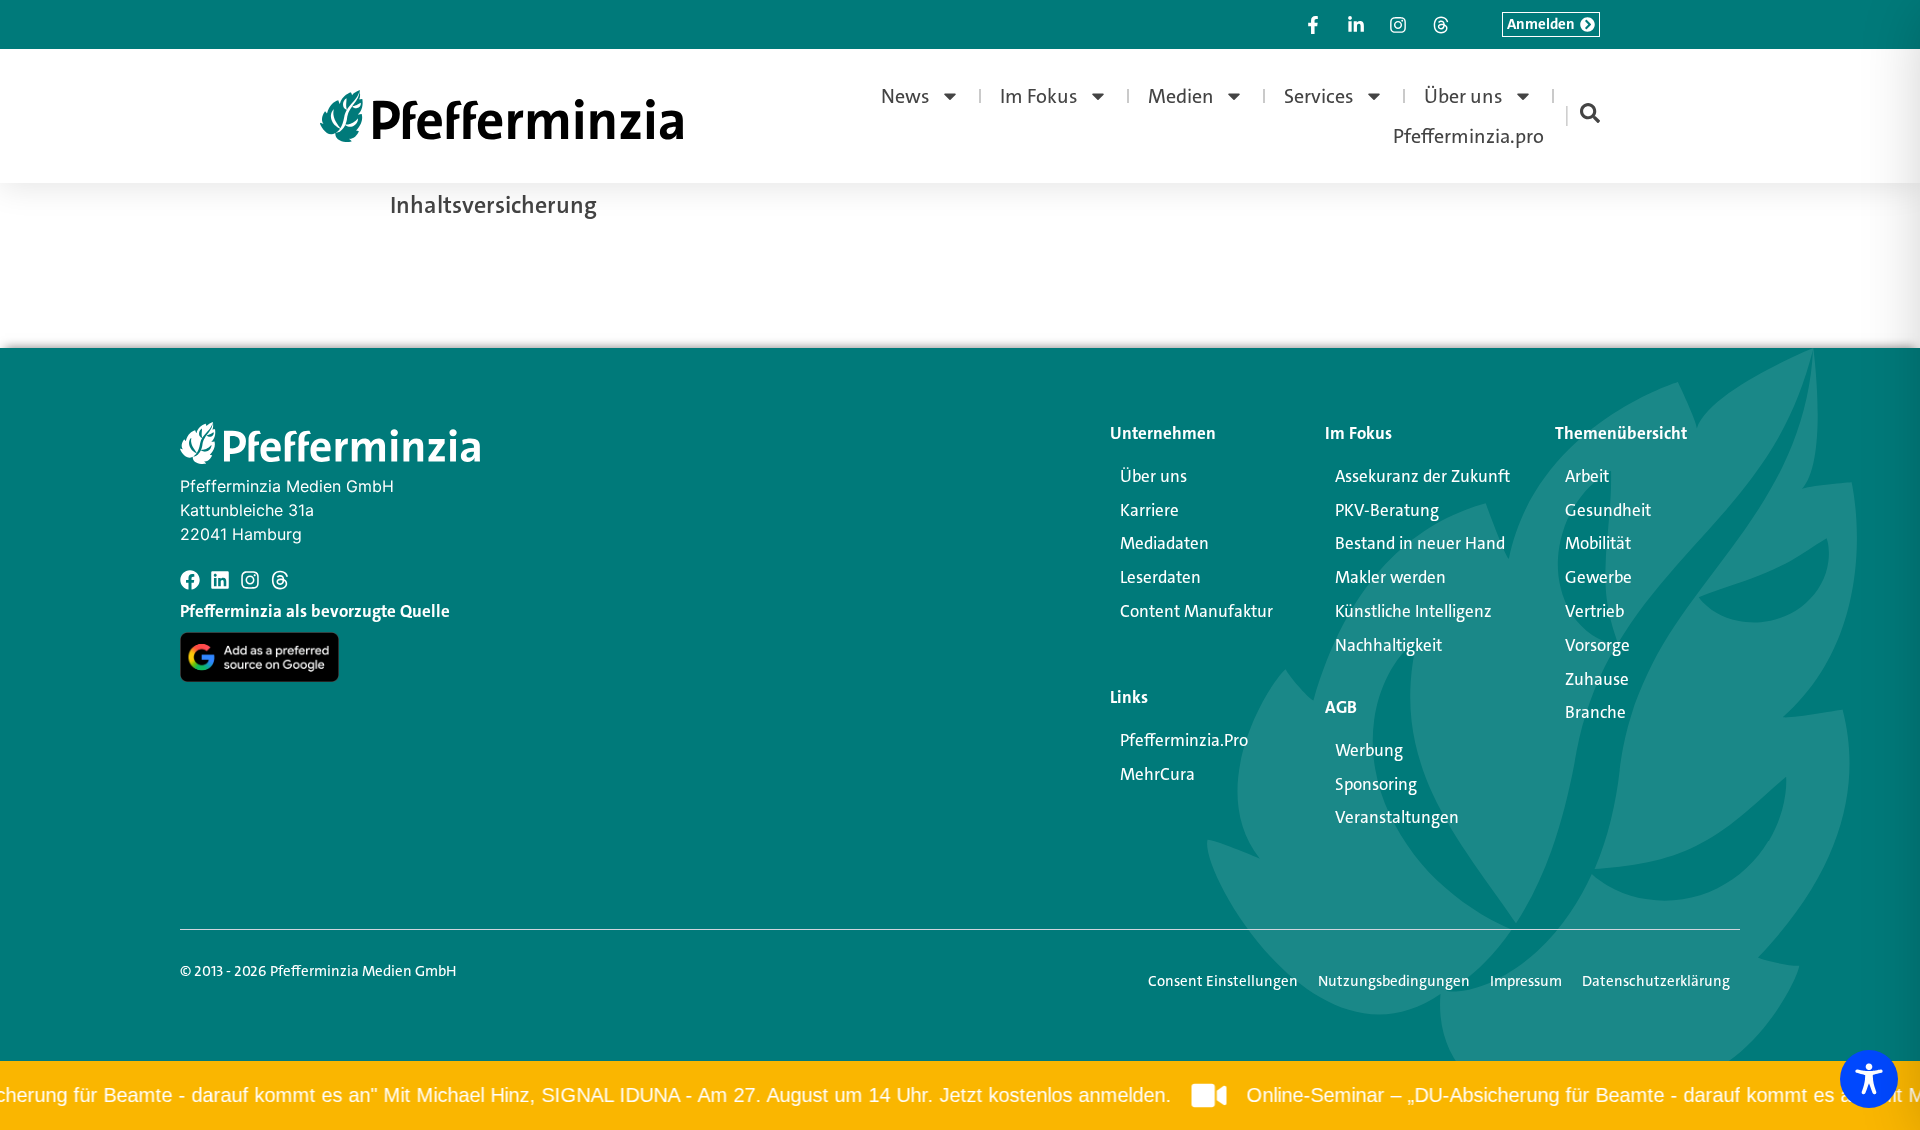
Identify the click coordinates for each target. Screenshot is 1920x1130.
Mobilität (1598, 543)
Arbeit (1587, 476)
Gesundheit (1608, 510)
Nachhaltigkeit (1388, 645)
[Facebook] (190, 580)
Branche (1595, 712)
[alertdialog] (960, 1095)
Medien (1181, 96)
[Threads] (280, 580)
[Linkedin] (220, 580)
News (905, 96)
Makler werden (1390, 577)
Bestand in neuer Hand (1420, 543)
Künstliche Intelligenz (1413, 611)
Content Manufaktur (1196, 611)
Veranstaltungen (1397, 817)
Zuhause (1597, 679)
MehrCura (1157, 774)
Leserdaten (1160, 577)
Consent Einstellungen (1223, 981)
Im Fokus (1039, 96)
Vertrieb (1594, 611)
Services (1319, 96)
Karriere (1149, 510)
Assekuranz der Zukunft (1422, 476)
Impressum (1526, 981)
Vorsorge (1597, 645)
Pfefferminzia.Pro (1184, 740)
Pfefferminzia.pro (1468, 136)
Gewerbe (1598, 577)
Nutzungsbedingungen (1394, 981)
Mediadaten (1164, 543)
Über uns (1463, 96)
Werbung (1369, 750)
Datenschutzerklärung (1656, 981)
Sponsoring (1376, 784)
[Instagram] (250, 580)
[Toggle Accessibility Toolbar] (1869, 1079)
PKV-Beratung (1387, 510)
